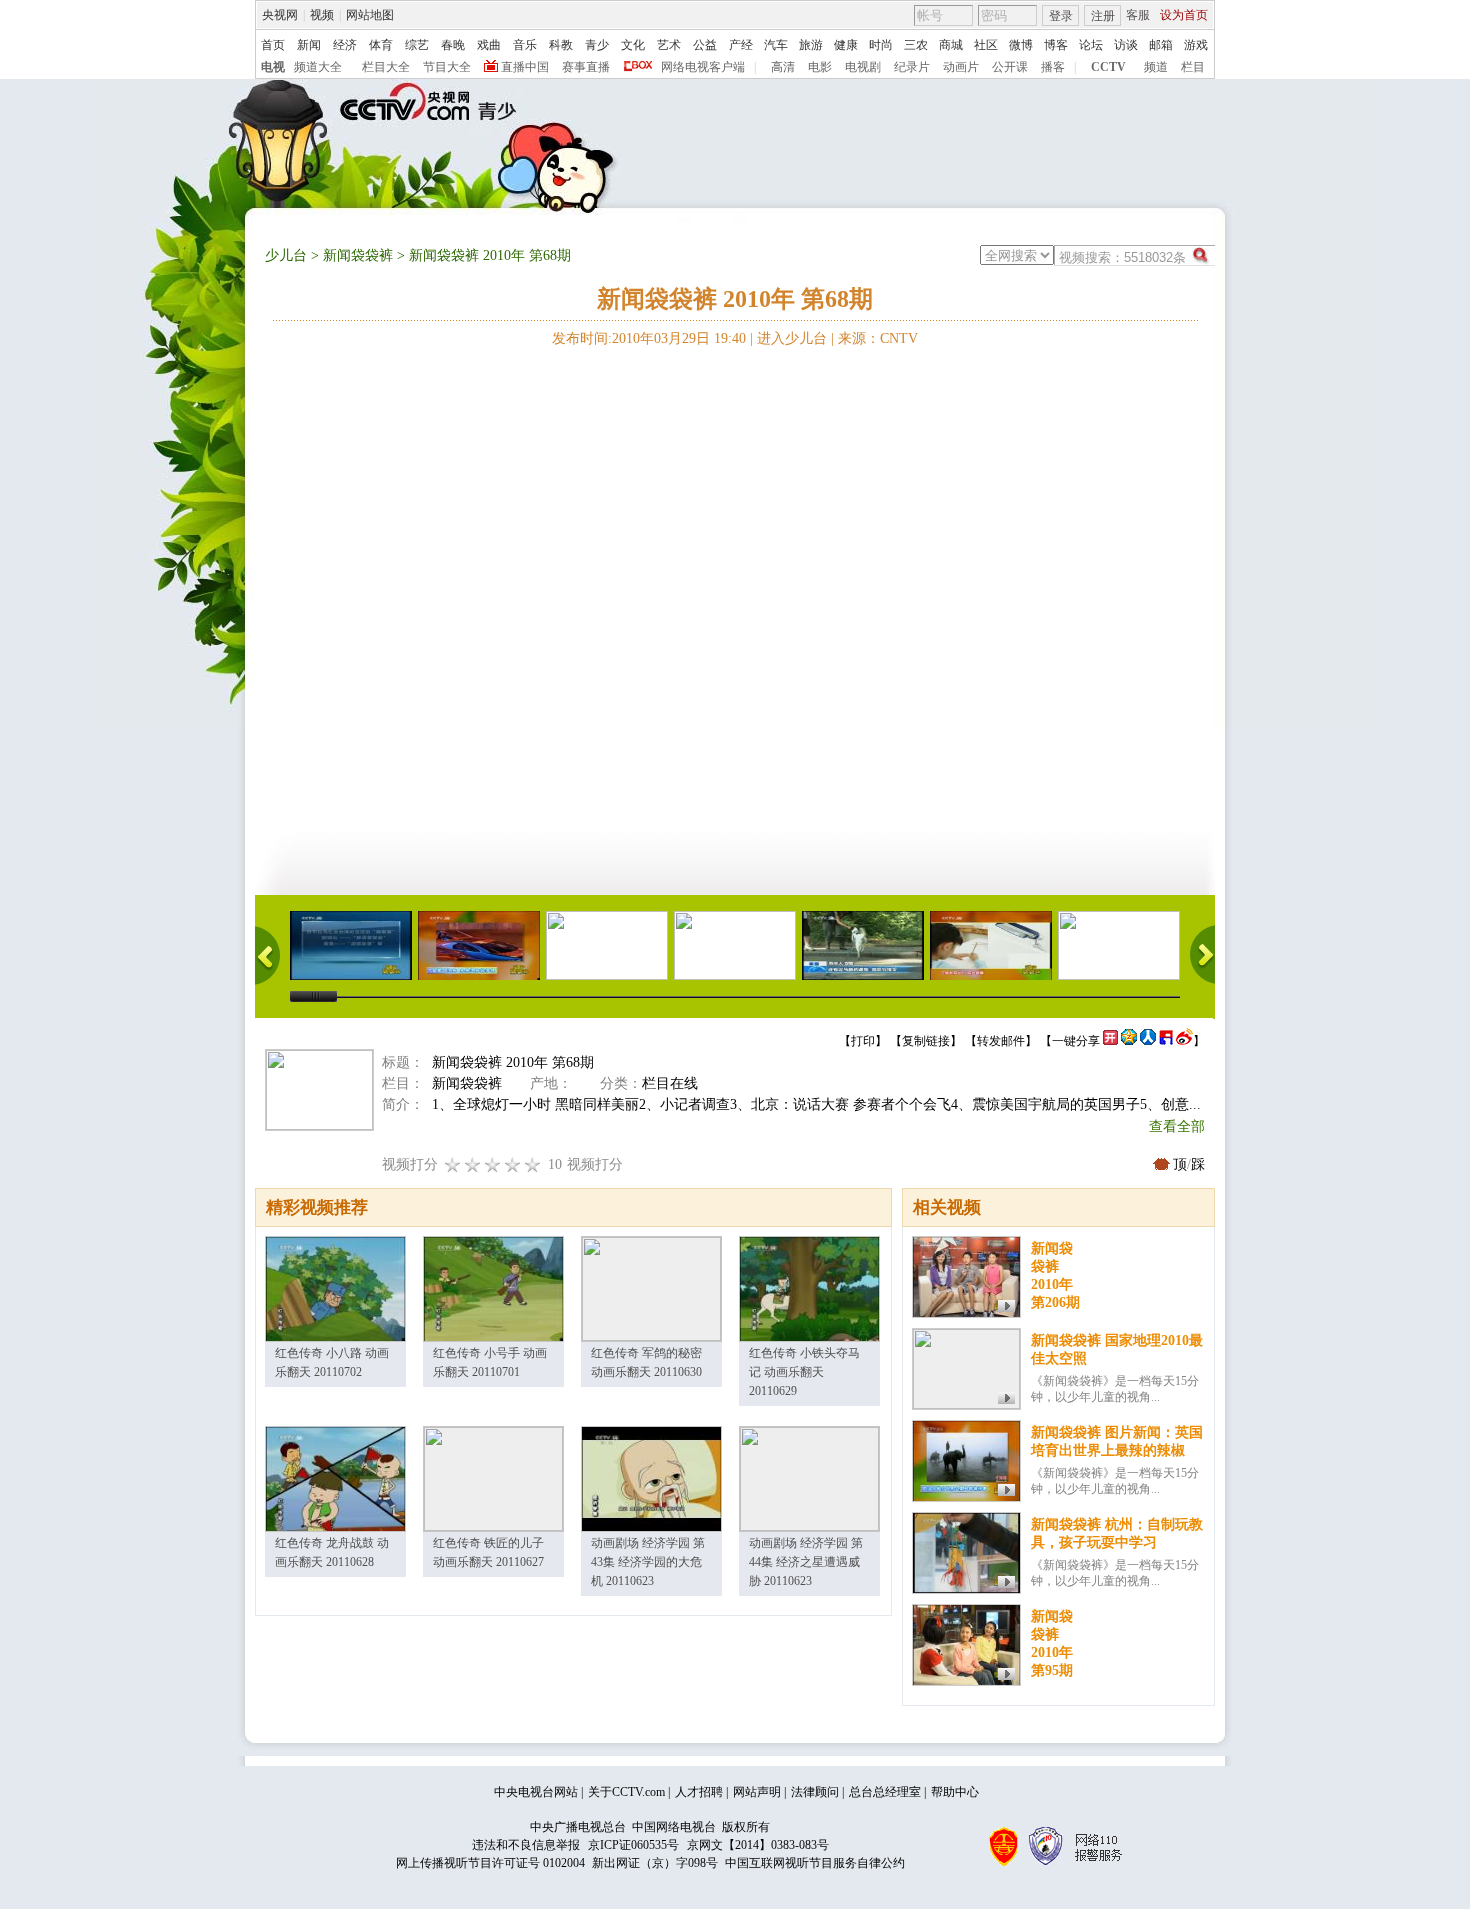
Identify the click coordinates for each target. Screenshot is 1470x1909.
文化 (633, 45)
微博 (1021, 45)
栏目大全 (386, 67)
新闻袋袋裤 (358, 255)
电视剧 (863, 67)
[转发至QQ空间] (1129, 1041)
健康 (846, 45)
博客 (1056, 45)
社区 (986, 45)
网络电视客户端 (703, 67)
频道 (1156, 67)
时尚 (881, 45)
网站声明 (757, 1792)
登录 (1061, 16)
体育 (381, 45)
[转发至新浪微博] (1184, 1041)
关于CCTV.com (626, 1792)
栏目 (1193, 67)
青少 (597, 45)
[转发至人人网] (1148, 1041)
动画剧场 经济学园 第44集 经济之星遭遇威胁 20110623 (806, 1562)
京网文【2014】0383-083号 (758, 1845)
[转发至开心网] (1110, 1041)
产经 (741, 45)
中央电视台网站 (536, 1792)
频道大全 (318, 67)
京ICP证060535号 (633, 1845)
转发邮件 (1001, 1041)
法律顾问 (815, 1792)
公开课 (1010, 67)
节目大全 (447, 67)
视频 (322, 15)
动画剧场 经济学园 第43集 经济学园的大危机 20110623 (648, 1562)
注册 (1103, 16)
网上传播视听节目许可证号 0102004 (490, 1863)
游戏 (1196, 45)
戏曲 (489, 45)
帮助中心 (955, 1792)
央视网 (280, 15)
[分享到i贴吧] (1166, 1041)
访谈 (1126, 45)
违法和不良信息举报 (526, 1845)
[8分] (513, 1164)
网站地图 (370, 15)
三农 (916, 45)
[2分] (453, 1164)
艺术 (669, 45)
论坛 (1091, 45)
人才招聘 (699, 1792)
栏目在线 (670, 1083)
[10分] (533, 1164)
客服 (1138, 15)
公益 (705, 45)
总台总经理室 (885, 1792)
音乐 (525, 45)
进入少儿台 (792, 338)
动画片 (961, 67)
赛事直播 (586, 67)
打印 (863, 1041)
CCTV (1108, 67)
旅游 (811, 45)
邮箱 (1161, 45)
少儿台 (286, 255)
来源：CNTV (878, 338)
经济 (345, 45)
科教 (561, 45)
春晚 (453, 45)
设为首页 (1184, 15)
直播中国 (525, 67)
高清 (783, 67)
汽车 (776, 45)
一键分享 (1076, 1041)
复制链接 (926, 1041)
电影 (820, 67)
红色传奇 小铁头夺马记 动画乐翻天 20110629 (804, 1372)
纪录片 (912, 67)
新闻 (309, 45)
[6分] (493, 1164)
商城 (951, 45)
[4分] (473, 1164)
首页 (273, 45)
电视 (273, 67)
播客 (1053, 67)
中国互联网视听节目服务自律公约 (815, 1863)
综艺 (417, 45)
